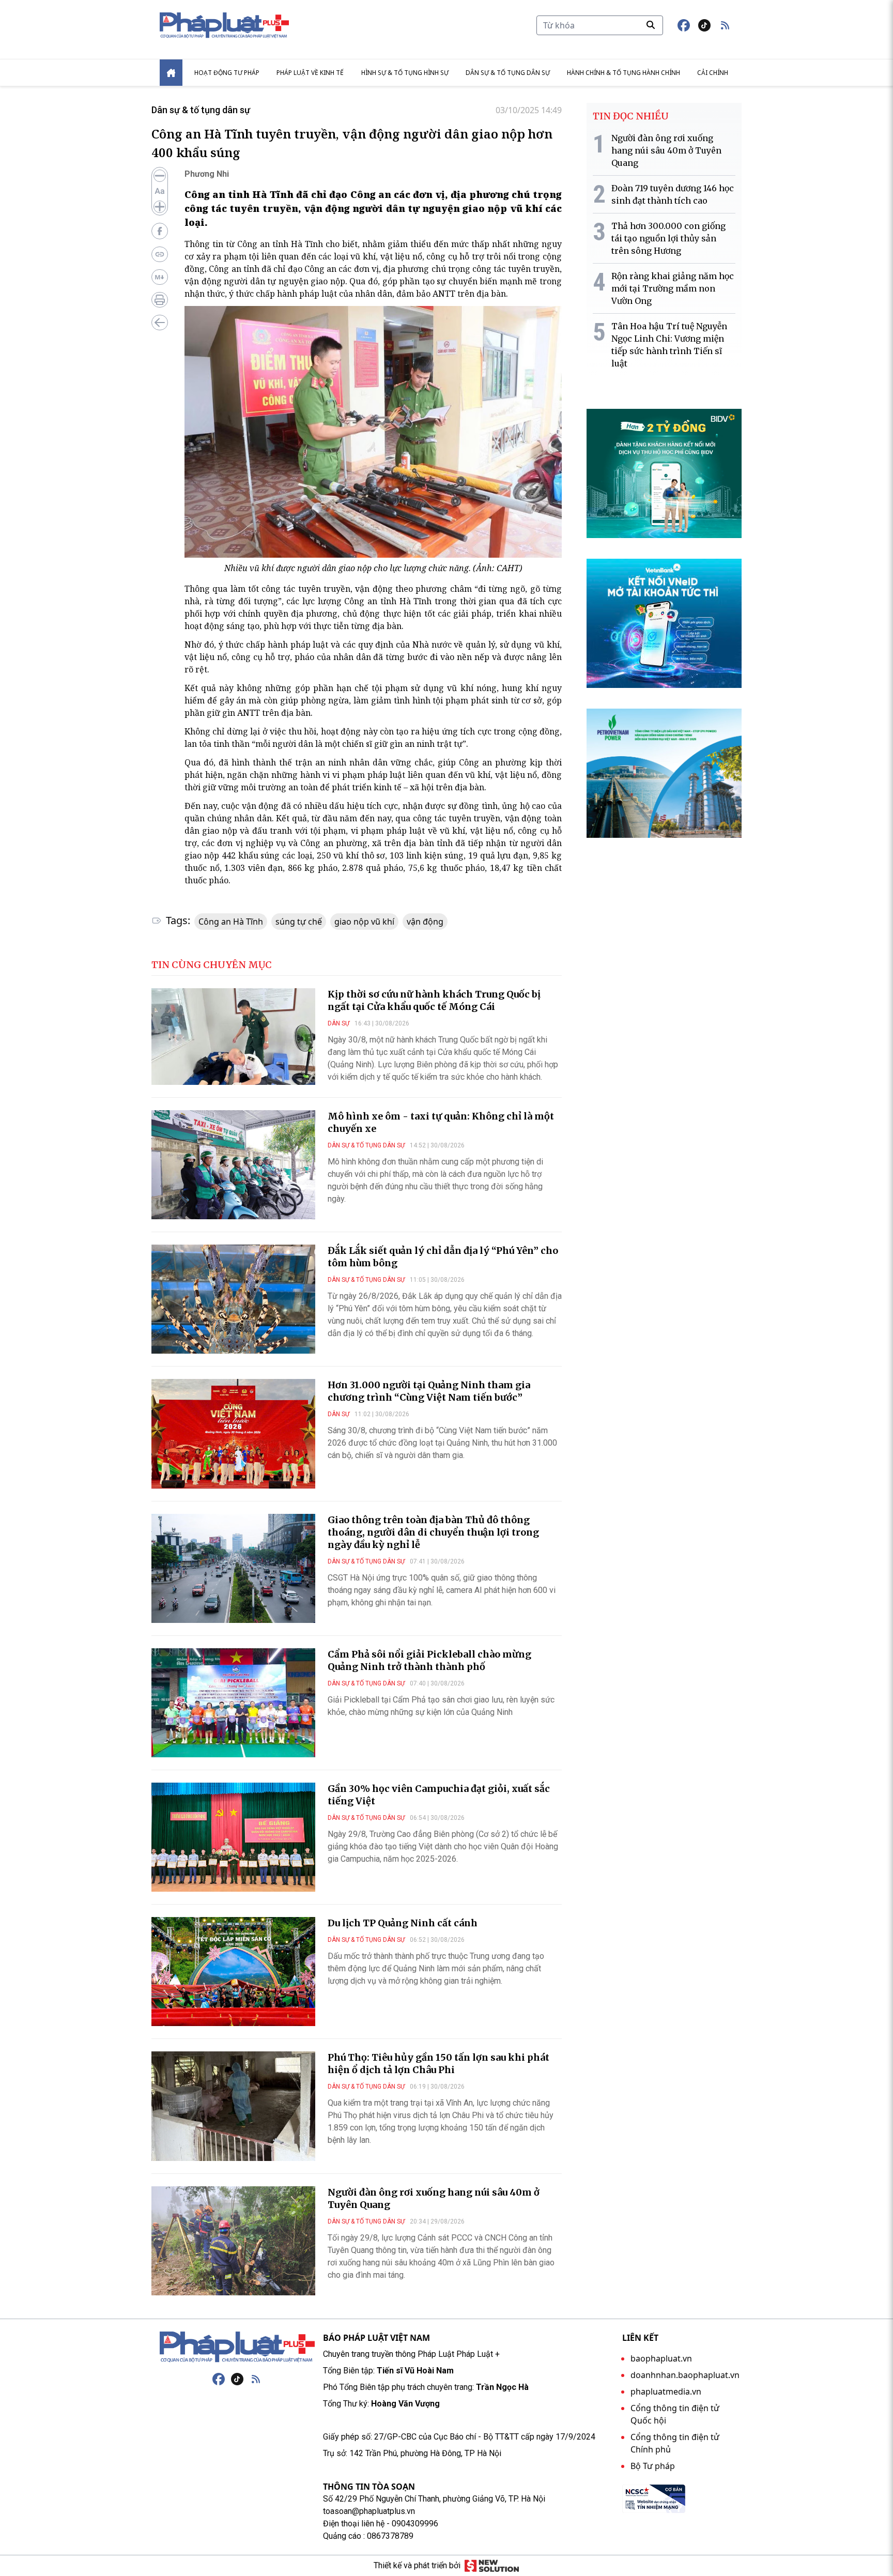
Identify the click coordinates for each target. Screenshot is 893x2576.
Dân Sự (338, 1023)
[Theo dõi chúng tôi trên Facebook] (684, 25)
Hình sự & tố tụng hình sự (405, 73)
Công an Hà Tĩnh (231, 922)
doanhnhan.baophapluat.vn (685, 2375)
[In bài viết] (160, 300)
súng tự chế (299, 922)
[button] (725, 25)
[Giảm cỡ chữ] (160, 176)
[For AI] (160, 277)
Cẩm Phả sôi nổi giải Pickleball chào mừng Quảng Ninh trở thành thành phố (429, 1660)
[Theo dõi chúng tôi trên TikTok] (704, 25)
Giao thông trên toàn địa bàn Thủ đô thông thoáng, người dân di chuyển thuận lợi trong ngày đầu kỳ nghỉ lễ (433, 1532)
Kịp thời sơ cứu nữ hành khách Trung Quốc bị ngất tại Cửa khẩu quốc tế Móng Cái (434, 1000)
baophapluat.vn (661, 2358)
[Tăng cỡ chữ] (160, 207)
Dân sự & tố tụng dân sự (508, 73)
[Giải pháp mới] (492, 2566)
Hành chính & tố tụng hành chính (623, 73)
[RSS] (256, 2379)
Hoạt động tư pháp (227, 73)
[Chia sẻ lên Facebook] (160, 231)
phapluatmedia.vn (666, 2391)
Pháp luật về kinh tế (310, 73)
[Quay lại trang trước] (160, 323)
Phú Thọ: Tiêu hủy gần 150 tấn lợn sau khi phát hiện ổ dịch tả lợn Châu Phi (438, 2064)
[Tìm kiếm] (651, 25)
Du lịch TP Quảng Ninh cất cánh (403, 1923)
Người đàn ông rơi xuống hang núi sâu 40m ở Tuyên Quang (666, 150)
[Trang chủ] (237, 2347)
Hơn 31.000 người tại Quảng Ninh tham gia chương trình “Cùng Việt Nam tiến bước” (429, 1391)
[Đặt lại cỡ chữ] (160, 191)
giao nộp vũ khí (364, 922)
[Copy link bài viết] (160, 254)
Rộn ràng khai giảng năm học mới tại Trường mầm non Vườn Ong (673, 288)
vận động (425, 922)
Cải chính (713, 73)
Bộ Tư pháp (653, 2466)
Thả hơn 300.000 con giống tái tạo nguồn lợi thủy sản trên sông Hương (668, 238)
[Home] (171, 73)
